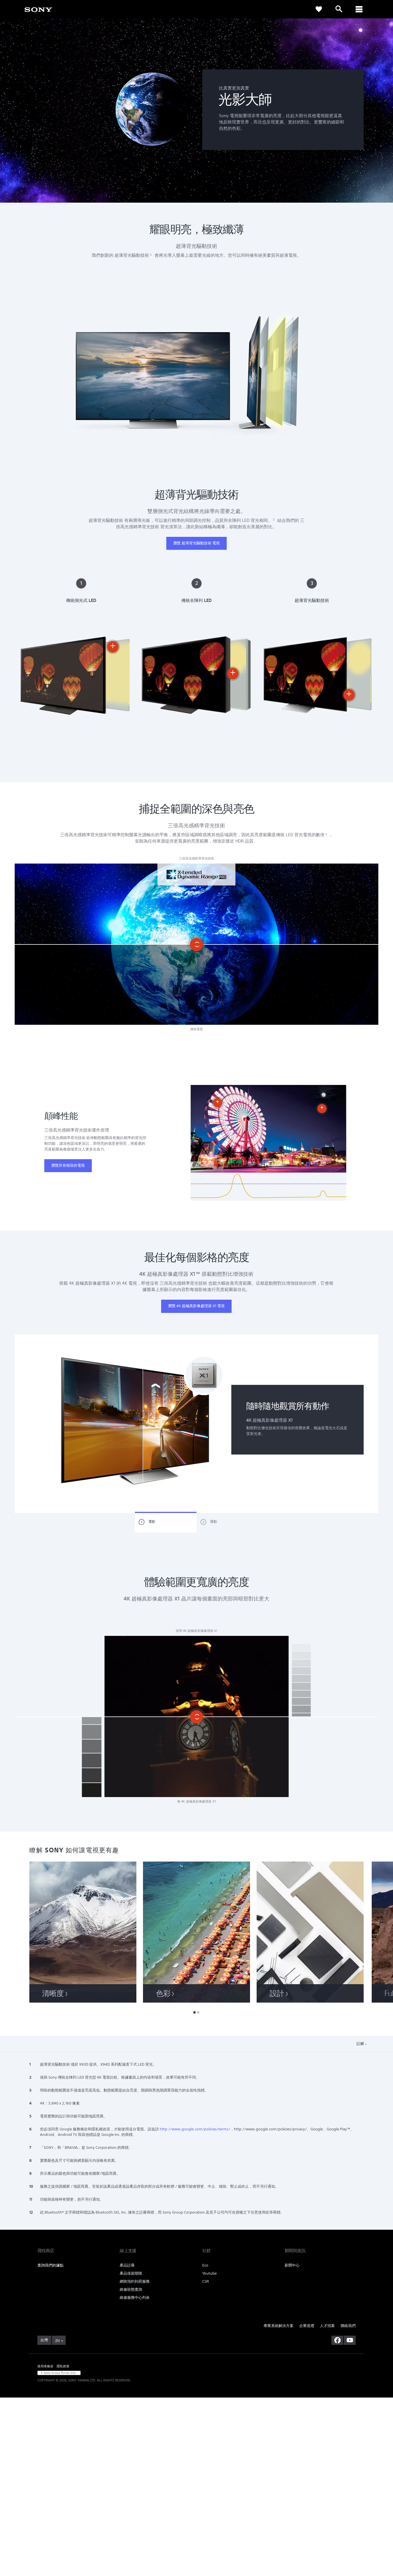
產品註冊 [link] (127, 2265)
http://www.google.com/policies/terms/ (195, 2129)
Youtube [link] (209, 2273)
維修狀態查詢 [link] (131, 2289)
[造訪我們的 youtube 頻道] (350, 2340)
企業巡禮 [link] (307, 2326)
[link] (319, 9)
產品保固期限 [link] (131, 2273)
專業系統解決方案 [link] (278, 2326)
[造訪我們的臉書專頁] (337, 2340)
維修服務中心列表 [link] (135, 2298)
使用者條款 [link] (45, 2366)
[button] (366, 1434)
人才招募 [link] (327, 2326)
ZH (57, 2341)
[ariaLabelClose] (359, 9)
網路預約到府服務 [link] (135, 2281)
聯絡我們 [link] (348, 2326)
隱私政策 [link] (63, 2366)
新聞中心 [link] (292, 2265)
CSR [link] (206, 2281)
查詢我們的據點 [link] (50, 2265)
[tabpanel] (197, 1424)
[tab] (166, 1522)
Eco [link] (205, 2265)
